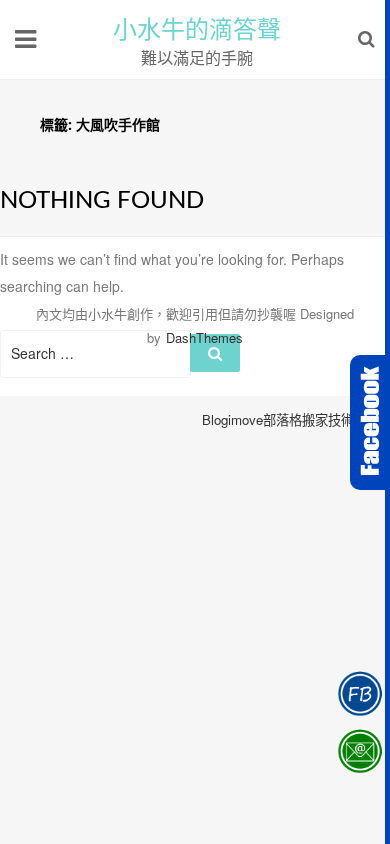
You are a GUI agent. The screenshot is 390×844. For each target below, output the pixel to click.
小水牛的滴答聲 (197, 30)
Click (370, 422)
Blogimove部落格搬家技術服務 (291, 419)
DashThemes (204, 337)
